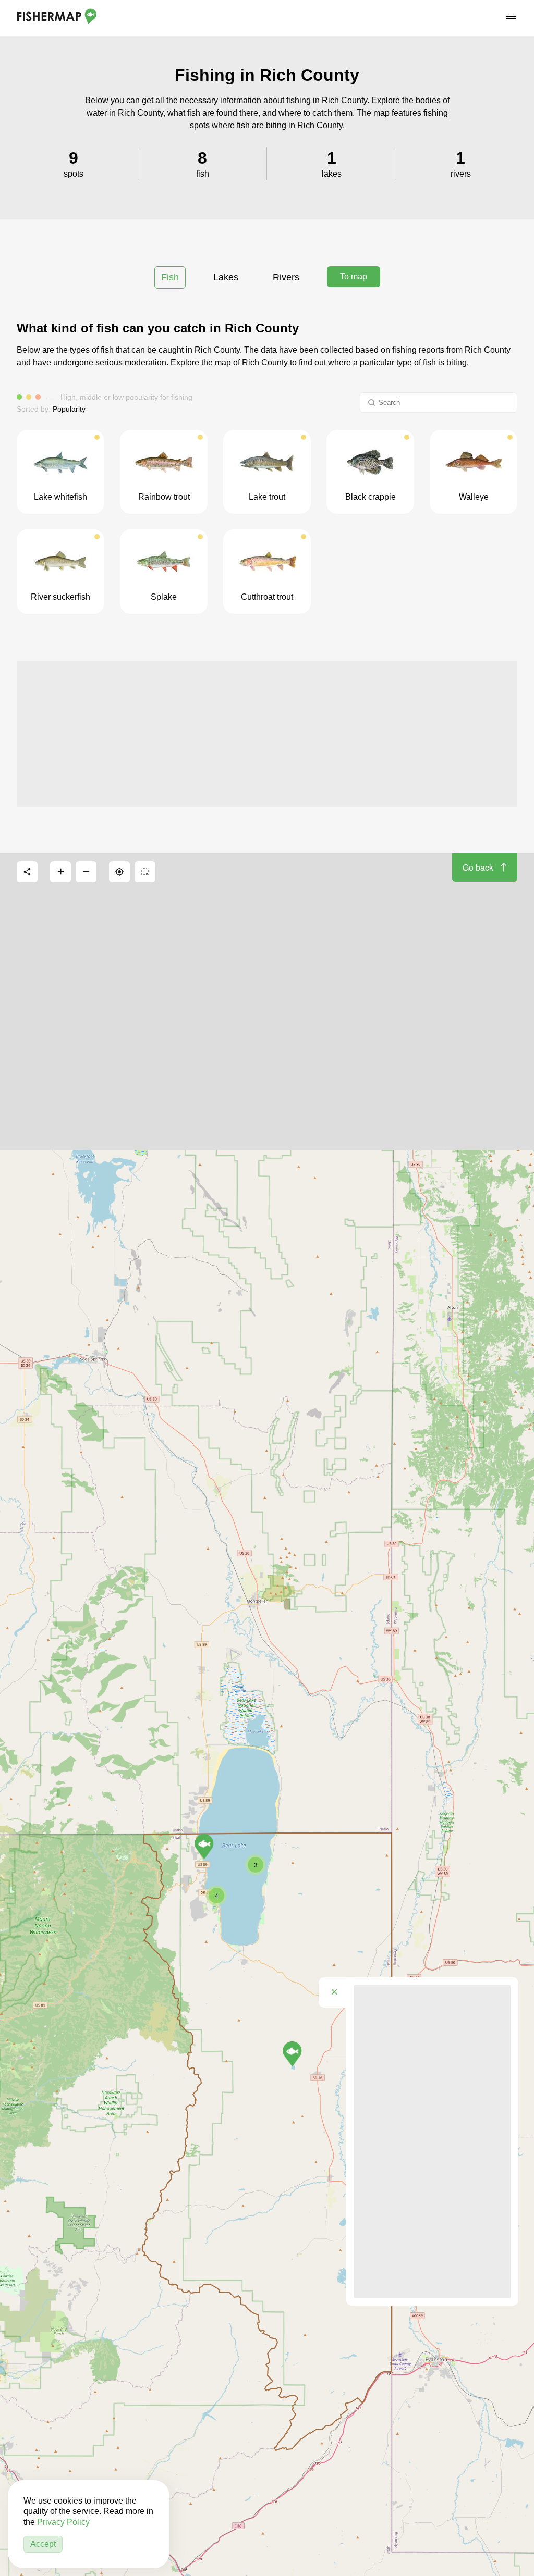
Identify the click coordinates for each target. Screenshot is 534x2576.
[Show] (292, 2054)
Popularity (69, 409)
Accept (43, 2544)
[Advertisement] (267, 734)
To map (354, 276)
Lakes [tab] (226, 277)
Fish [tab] (170, 277)
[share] (27, 872)
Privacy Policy (63, 2522)
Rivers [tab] (286, 277)
